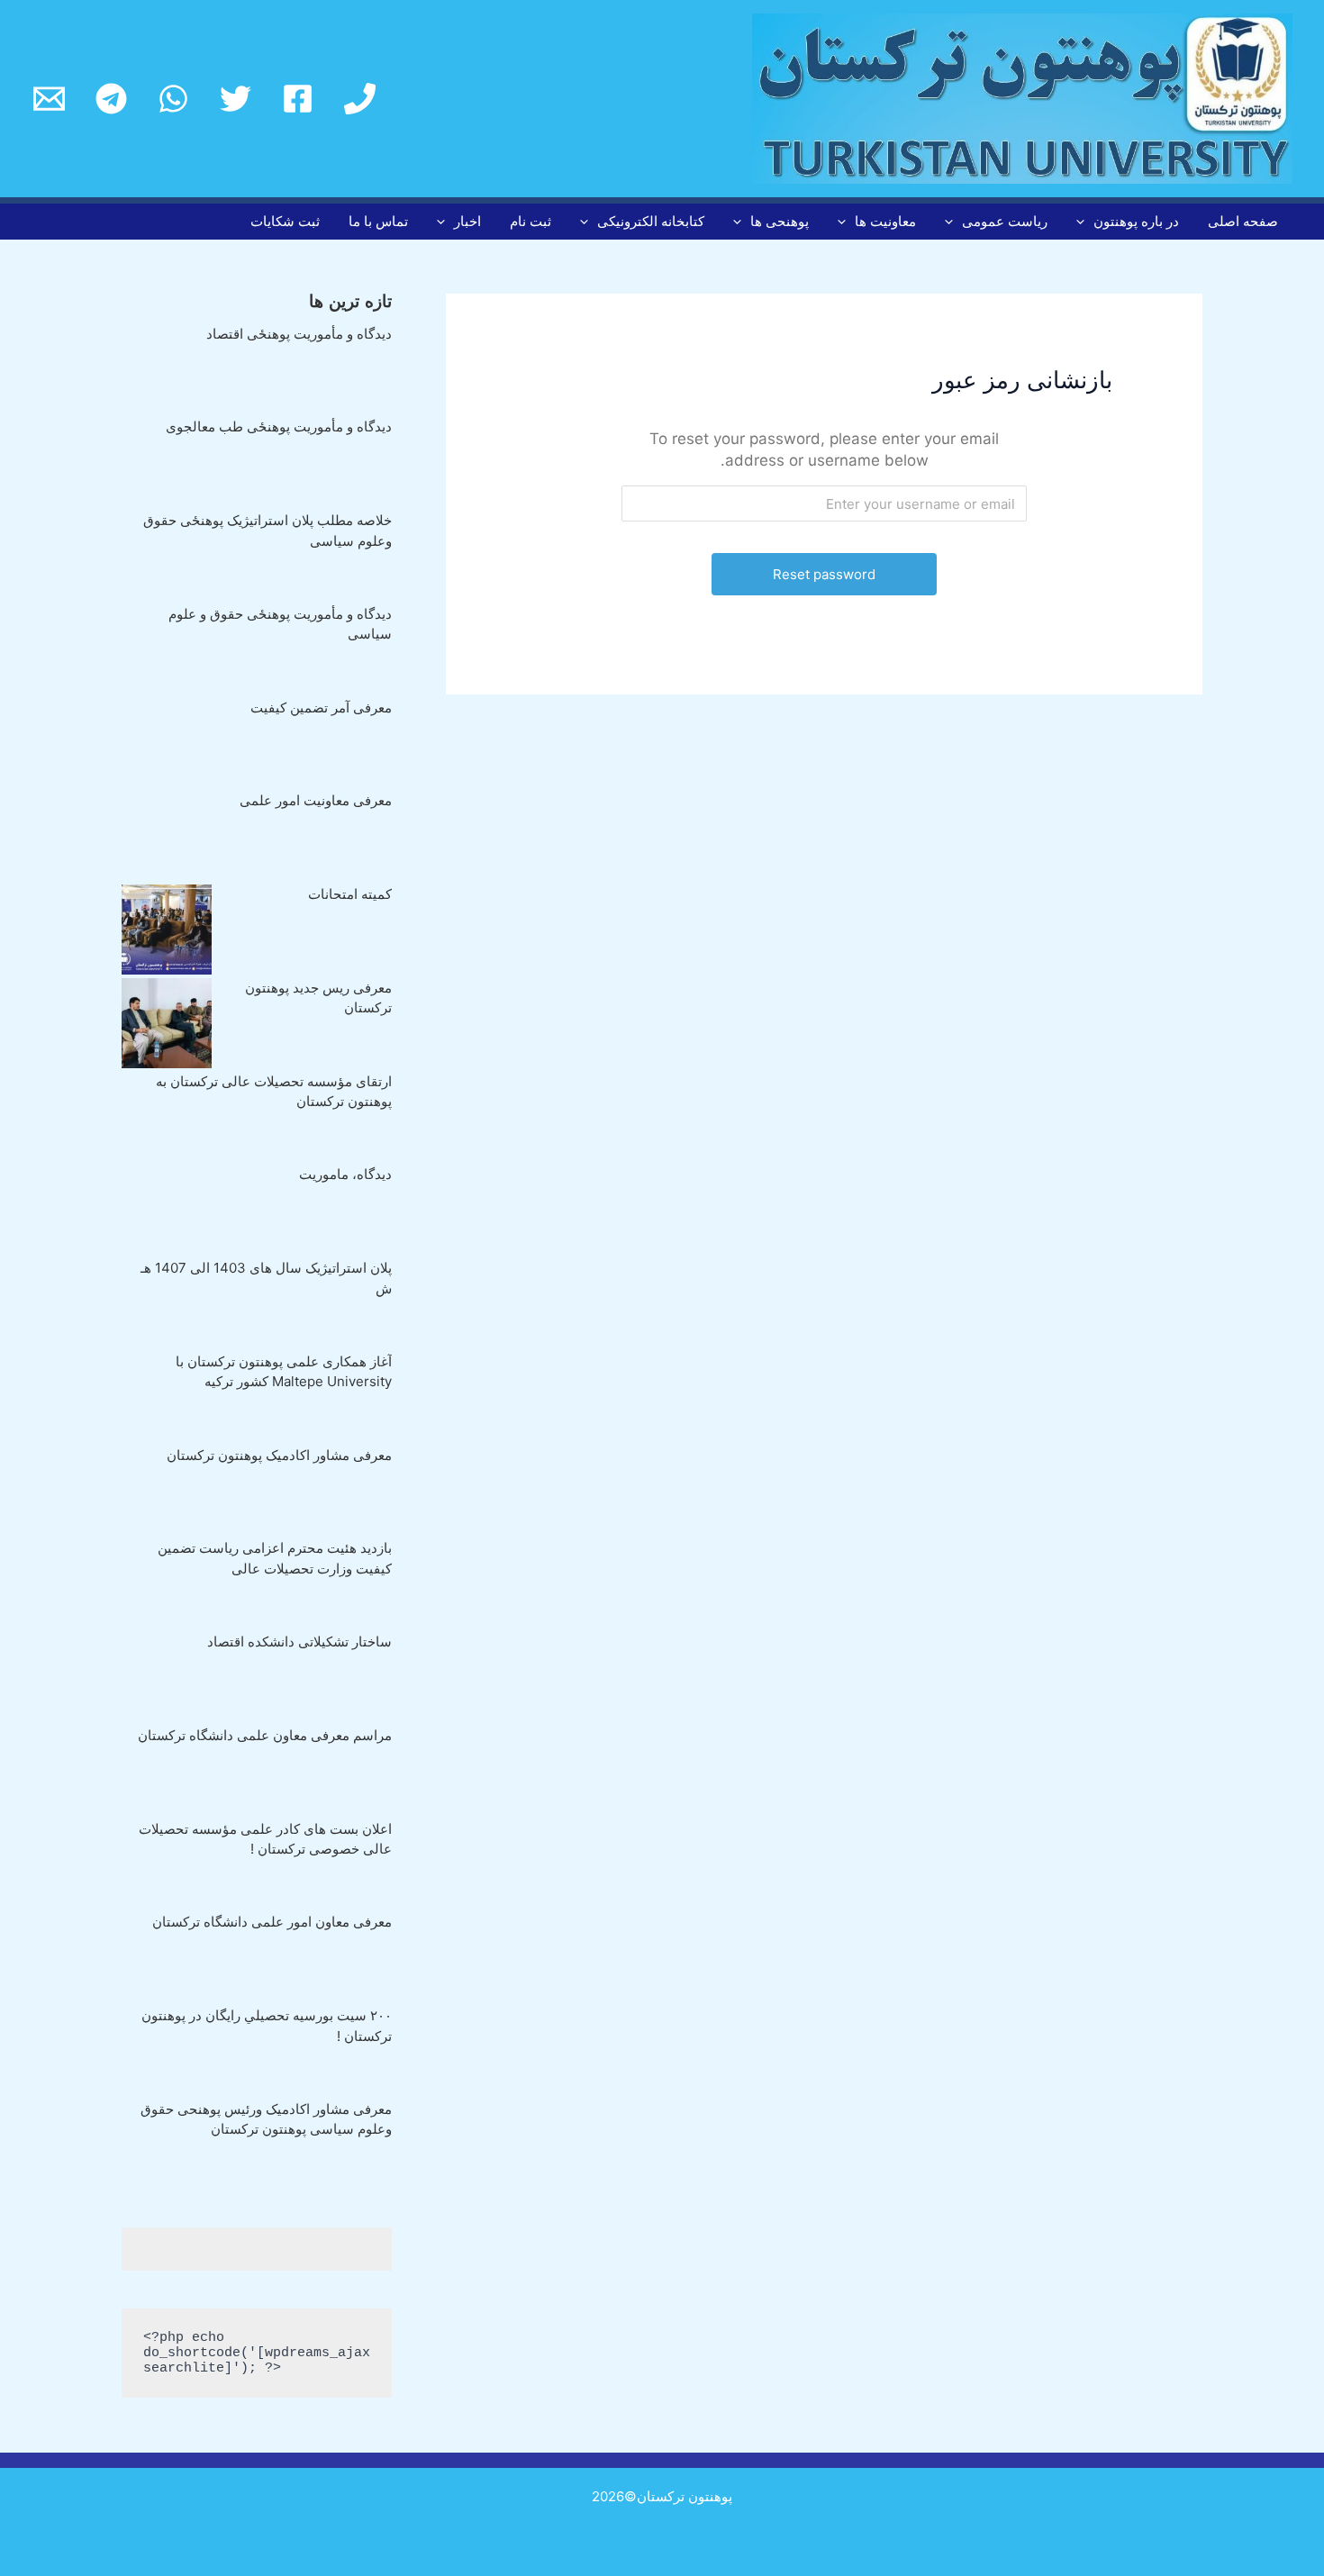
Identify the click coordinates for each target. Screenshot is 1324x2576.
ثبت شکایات (285, 221)
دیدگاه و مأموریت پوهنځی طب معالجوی (279, 426)
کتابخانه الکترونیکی (651, 221)
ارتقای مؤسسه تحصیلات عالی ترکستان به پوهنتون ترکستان (274, 1092)
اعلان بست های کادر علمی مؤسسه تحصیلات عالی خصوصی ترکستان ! (265, 1839)
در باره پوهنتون (1136, 221)
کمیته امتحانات (350, 894)
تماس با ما (378, 221)
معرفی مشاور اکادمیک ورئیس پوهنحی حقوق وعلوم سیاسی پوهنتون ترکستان (266, 2119)
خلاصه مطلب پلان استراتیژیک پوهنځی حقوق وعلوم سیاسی (268, 531)
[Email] (49, 99)
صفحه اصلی (1243, 221)
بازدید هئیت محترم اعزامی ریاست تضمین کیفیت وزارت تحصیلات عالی (275, 1558)
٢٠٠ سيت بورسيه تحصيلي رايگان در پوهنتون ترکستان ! (267, 2026)
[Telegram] (111, 99)
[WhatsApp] (173, 99)
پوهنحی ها (780, 221)
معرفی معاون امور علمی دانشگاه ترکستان (272, 1922)
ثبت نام (531, 221)
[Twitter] (236, 99)
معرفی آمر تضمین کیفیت (321, 707)
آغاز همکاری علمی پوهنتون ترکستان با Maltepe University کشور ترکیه (284, 1372)
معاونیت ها (885, 221)
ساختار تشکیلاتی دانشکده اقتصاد (299, 1642)
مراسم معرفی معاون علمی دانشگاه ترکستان (265, 1735)
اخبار (467, 221)
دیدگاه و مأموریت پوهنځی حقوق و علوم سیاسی (280, 624)
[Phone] (360, 99)
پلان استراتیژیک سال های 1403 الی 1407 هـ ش (266, 1278)
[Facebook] (298, 99)
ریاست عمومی (1005, 221)
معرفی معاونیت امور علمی (316, 800)
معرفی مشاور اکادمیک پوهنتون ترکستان (279, 1455)
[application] (1085, 222)
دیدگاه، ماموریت (345, 1174)
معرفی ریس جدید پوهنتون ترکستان (318, 998)
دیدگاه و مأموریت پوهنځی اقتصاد (299, 334)
